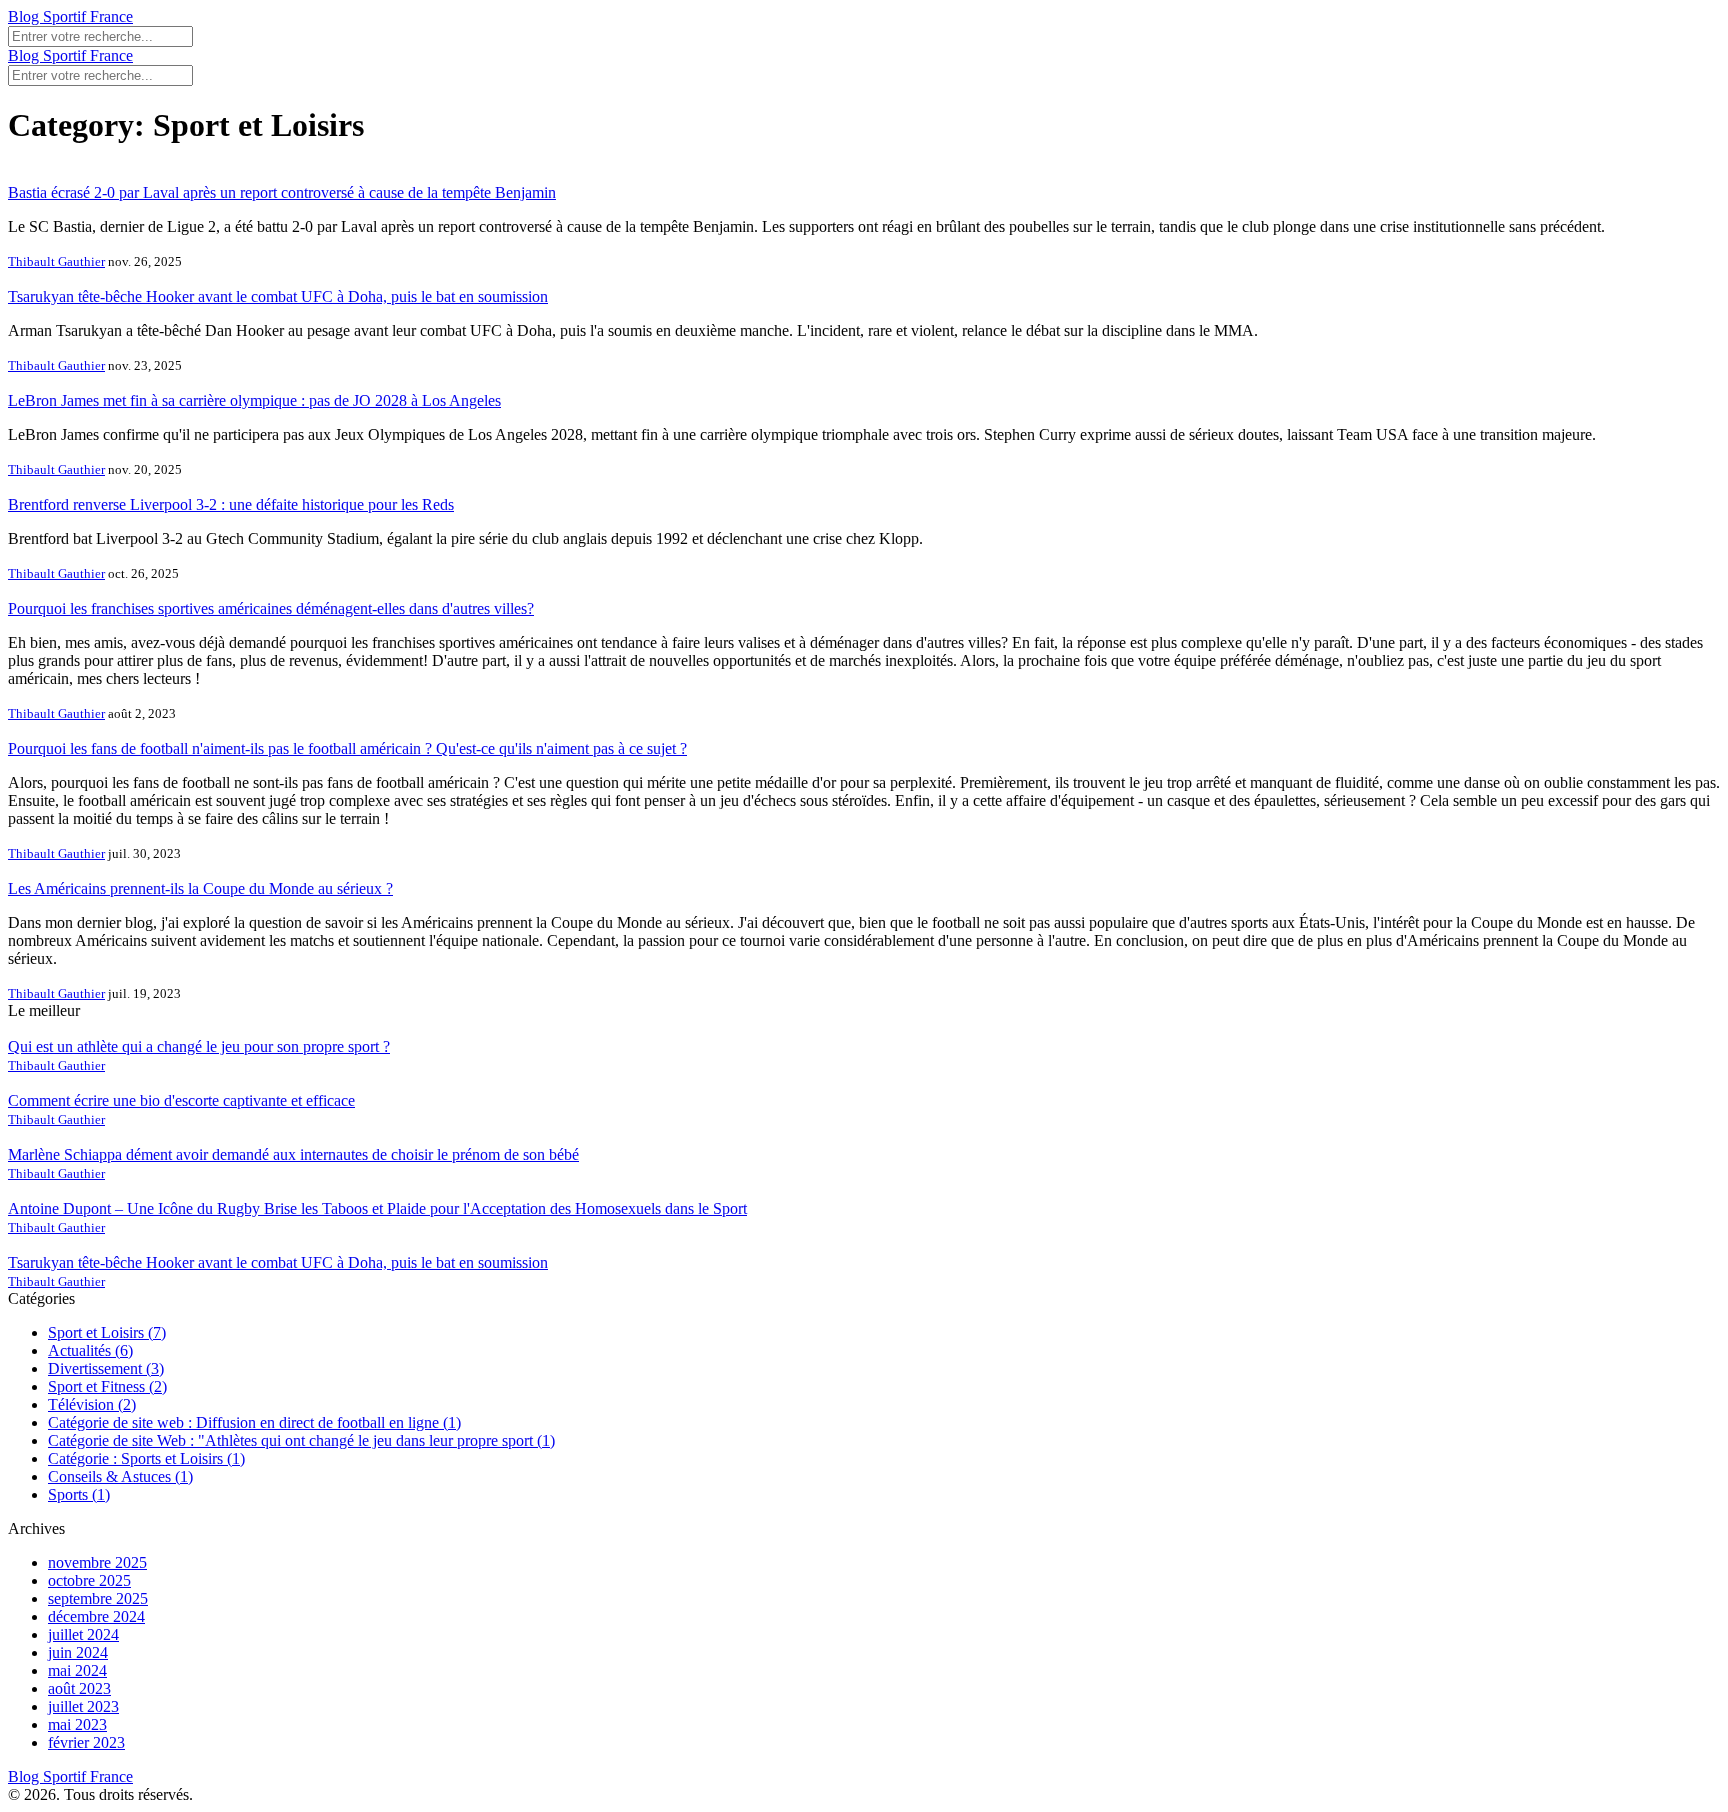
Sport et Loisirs (107, 1332)
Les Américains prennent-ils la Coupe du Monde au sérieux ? (200, 888)
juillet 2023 (83, 1706)
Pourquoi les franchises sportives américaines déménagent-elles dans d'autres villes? (271, 608)
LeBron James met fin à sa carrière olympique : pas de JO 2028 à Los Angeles (254, 400)
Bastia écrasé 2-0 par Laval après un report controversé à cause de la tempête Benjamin (282, 192)
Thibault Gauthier (56, 261)
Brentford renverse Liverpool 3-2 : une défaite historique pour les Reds (231, 504)
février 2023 (86, 1742)
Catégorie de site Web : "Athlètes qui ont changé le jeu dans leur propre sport (301, 1440)
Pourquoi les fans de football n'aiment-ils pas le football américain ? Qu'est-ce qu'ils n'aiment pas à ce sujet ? (347, 748)
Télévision (92, 1404)
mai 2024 (77, 1670)
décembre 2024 (96, 1616)
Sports (79, 1494)
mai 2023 (77, 1724)
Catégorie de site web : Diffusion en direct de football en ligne (254, 1422)
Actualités (90, 1350)
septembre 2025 (98, 1598)
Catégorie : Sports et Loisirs (146, 1458)
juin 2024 (78, 1652)
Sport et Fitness (107, 1386)
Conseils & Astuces (120, 1476)
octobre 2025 (89, 1580)
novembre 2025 (97, 1562)
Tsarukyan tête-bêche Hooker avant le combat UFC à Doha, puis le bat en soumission (278, 296)
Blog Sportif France (70, 16)
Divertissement (106, 1368)
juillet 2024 (83, 1634)
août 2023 (79, 1688)
